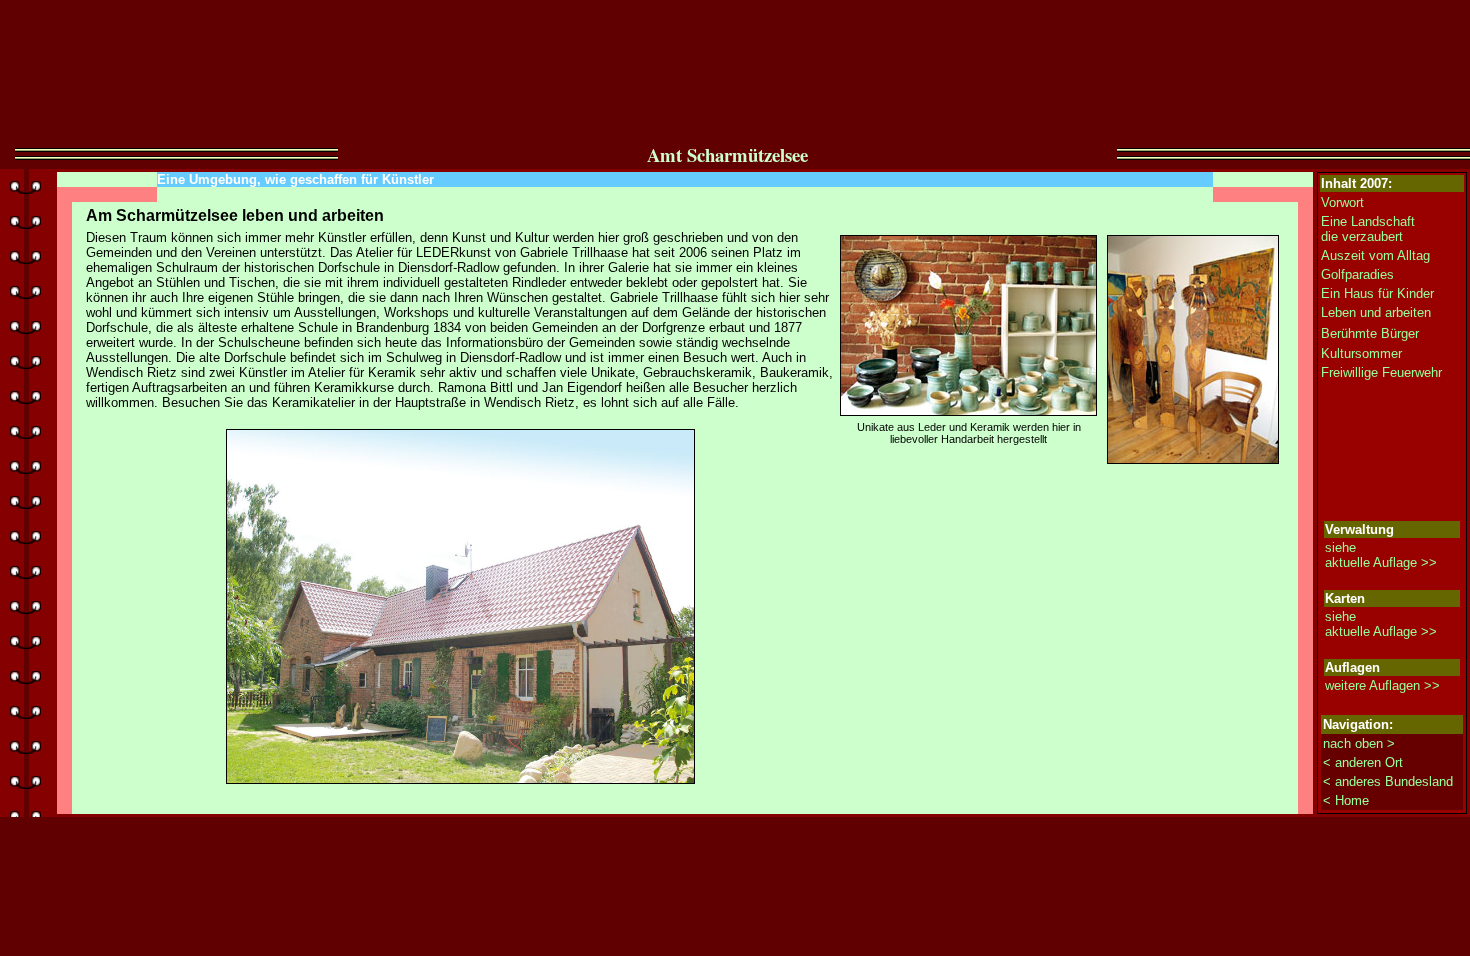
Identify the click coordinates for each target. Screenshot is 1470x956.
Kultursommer (1361, 353)
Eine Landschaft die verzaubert (1368, 229)
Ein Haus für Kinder (1377, 293)
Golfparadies (1357, 274)
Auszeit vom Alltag (1375, 255)
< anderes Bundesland (1388, 781)
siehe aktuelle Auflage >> (1381, 555)
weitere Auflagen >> (1382, 685)
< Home (1346, 800)
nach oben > (1359, 743)
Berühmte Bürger (1370, 333)
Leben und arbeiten (1376, 312)
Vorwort (1342, 202)
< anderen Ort (1363, 762)
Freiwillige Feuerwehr (1381, 372)
